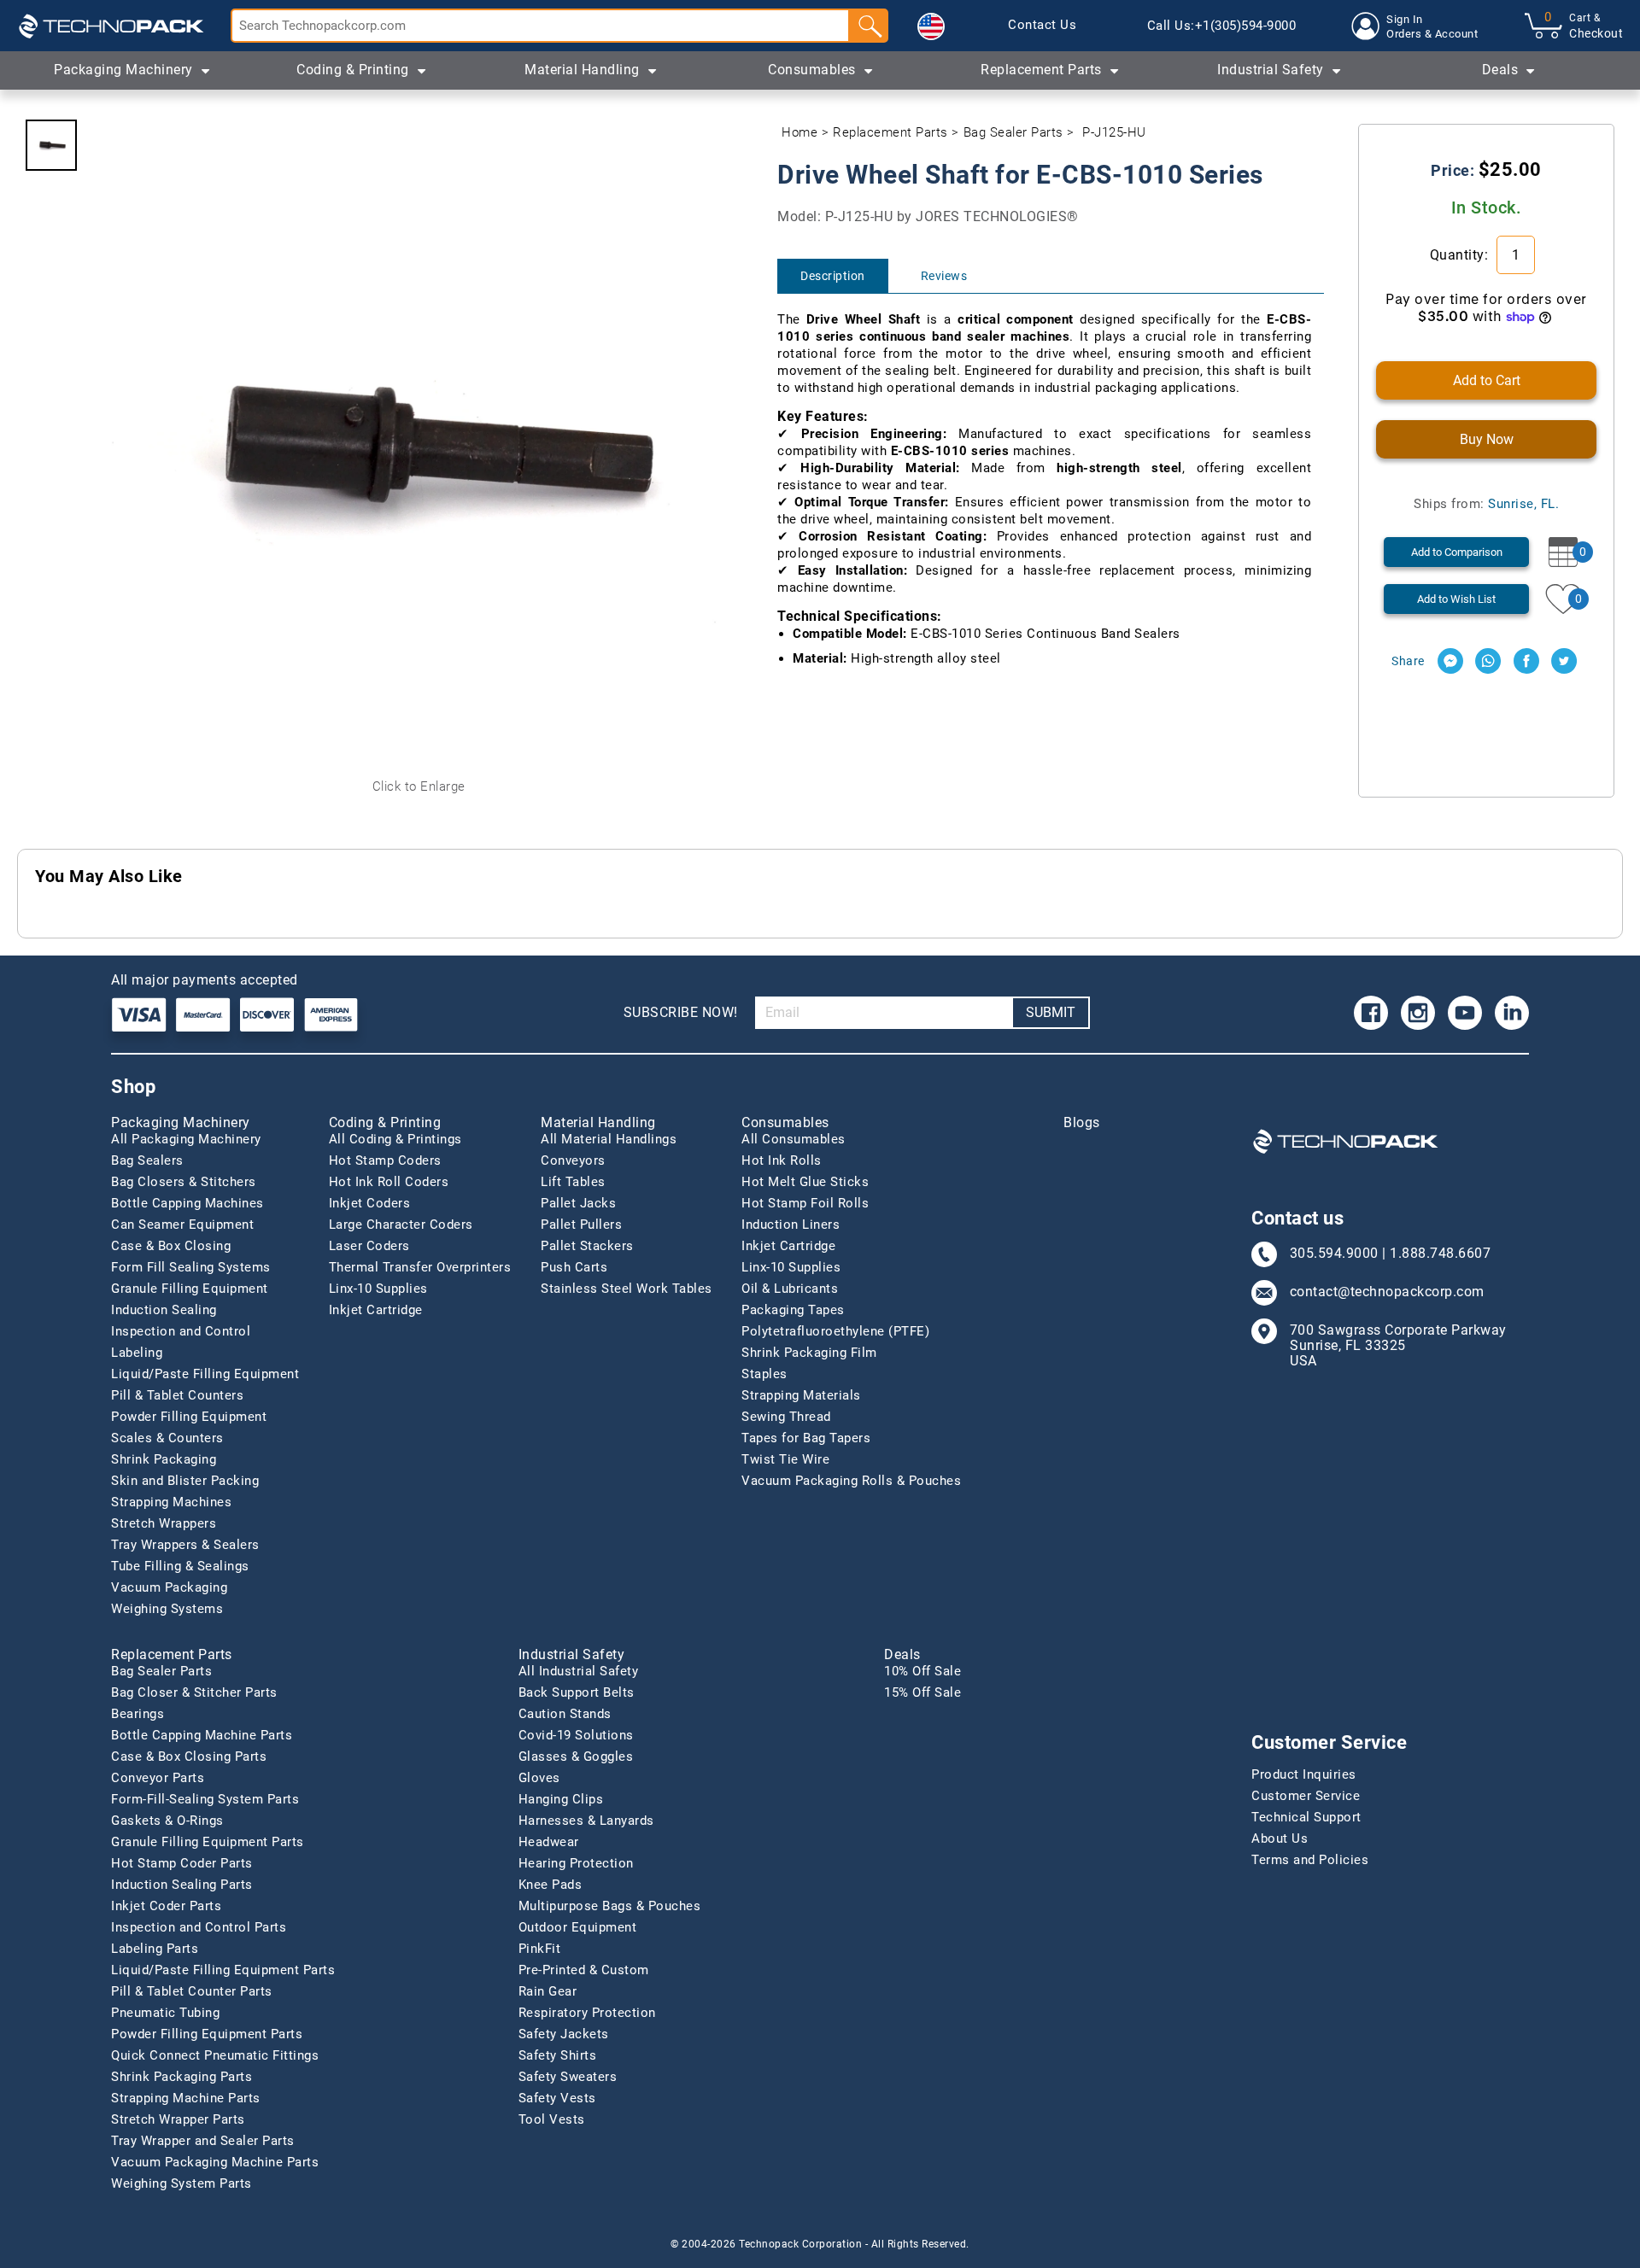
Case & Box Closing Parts (189, 1757)
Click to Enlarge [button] (419, 786)
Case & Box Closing (171, 1246)
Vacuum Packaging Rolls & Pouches (851, 1481)
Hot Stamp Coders (385, 1160)
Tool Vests (552, 2119)
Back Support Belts (577, 1692)
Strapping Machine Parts (186, 2098)
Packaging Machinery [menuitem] (123, 70)
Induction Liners (791, 1225)
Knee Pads (551, 1885)
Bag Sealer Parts (1013, 132)
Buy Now (1487, 439)
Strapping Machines (171, 1502)
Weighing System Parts (182, 2183)
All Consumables (794, 1139)
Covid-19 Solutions (576, 1735)
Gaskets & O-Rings (167, 1821)
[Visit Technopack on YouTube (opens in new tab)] (1465, 1013)
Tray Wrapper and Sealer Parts (203, 2141)
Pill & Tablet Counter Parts (192, 1991)
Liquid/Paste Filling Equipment (205, 1374)
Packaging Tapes (793, 1310)
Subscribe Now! (681, 1012)
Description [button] (833, 276)
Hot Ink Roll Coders (389, 1182)
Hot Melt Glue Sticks (805, 1182)
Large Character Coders (401, 1225)
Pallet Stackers (587, 1246)
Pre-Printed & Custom (584, 1970)
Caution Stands (565, 1714)
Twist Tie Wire (785, 1459)
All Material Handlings (609, 1139)
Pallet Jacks (578, 1203)
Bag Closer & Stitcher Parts (194, 1692)
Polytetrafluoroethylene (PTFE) (835, 1331)
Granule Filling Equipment (190, 1289)
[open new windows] (1450, 661)
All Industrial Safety (579, 1671)
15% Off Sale (922, 1692)
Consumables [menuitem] (812, 70)
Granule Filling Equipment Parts (208, 1842)
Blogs (1082, 1123)
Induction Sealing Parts (182, 1885)
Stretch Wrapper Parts (178, 2119)
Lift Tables (573, 1182)
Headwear (549, 1842)
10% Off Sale (922, 1671)
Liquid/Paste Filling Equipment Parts (223, 1970)
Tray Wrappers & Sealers (185, 1545)
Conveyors (573, 1160)
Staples (764, 1374)
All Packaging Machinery (186, 1139)
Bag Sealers (147, 1160)
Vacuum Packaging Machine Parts (215, 2162)
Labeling (137, 1353)
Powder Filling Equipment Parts (207, 2034)
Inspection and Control (181, 1331)
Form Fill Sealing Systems (191, 1267)
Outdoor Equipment (578, 1927)
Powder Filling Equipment (189, 1417)
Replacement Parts (890, 132)
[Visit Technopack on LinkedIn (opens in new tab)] (1512, 1013)
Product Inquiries (1304, 1774)
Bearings (138, 1714)
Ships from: (1486, 504)
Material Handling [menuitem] (582, 70)
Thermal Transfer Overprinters (420, 1267)
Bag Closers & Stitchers (184, 1182)
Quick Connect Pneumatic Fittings (215, 2055)
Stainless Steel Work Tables (627, 1289)
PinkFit (540, 1949)
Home (799, 132)
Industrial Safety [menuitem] (1271, 70)
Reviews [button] (944, 276)
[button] (931, 26)
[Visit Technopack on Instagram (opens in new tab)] (1418, 1013)
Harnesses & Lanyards (586, 1821)
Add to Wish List (1456, 599)
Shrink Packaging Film (809, 1353)
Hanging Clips (561, 1799)
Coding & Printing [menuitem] (353, 70)
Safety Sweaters (568, 2077)
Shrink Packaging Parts (182, 2077)
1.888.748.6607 (1440, 1254)
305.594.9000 (1334, 1254)
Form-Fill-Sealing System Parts (205, 1799)
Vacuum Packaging (169, 1587)
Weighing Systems (167, 1609)
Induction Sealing (164, 1310)
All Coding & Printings (395, 1139)
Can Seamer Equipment (182, 1225)
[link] (1042, 26)
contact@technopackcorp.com (1387, 1292)
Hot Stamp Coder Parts (182, 1863)
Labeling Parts (155, 1949)
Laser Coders (369, 1246)
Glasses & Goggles (576, 1757)
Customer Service (1306, 1796)
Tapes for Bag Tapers (806, 1438)
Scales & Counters (167, 1438)
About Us (1280, 1838)
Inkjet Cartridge (376, 1310)
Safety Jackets (564, 2034)
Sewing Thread (786, 1417)
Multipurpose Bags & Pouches (610, 1906)
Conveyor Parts (158, 1778)
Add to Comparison (1457, 552)
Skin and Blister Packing (185, 1481)
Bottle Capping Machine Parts (202, 1735)
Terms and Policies (1310, 1860)
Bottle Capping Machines (187, 1203)
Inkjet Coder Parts (166, 1906)
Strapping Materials (801, 1395)
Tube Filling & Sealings (180, 1566)
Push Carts (574, 1267)
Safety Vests (557, 2098)
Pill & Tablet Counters (177, 1395)
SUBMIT (1051, 1012)
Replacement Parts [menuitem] (1041, 70)
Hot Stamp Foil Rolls (805, 1203)
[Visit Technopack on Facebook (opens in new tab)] (1371, 1013)
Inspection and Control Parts (199, 1927)
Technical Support (1306, 1817)
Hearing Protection (576, 1863)
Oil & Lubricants (790, 1289)
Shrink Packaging (164, 1459)
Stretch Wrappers (164, 1523)
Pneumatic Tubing (165, 2013)
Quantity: (1461, 255)
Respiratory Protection (587, 2013)
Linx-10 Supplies (378, 1289)
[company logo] (111, 26)
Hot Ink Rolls (782, 1160)
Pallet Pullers (581, 1225)
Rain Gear (548, 1991)
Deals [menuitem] (1500, 70)
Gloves (539, 1778)
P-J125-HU (1114, 132)
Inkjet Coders (370, 1203)
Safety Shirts (558, 2055)
